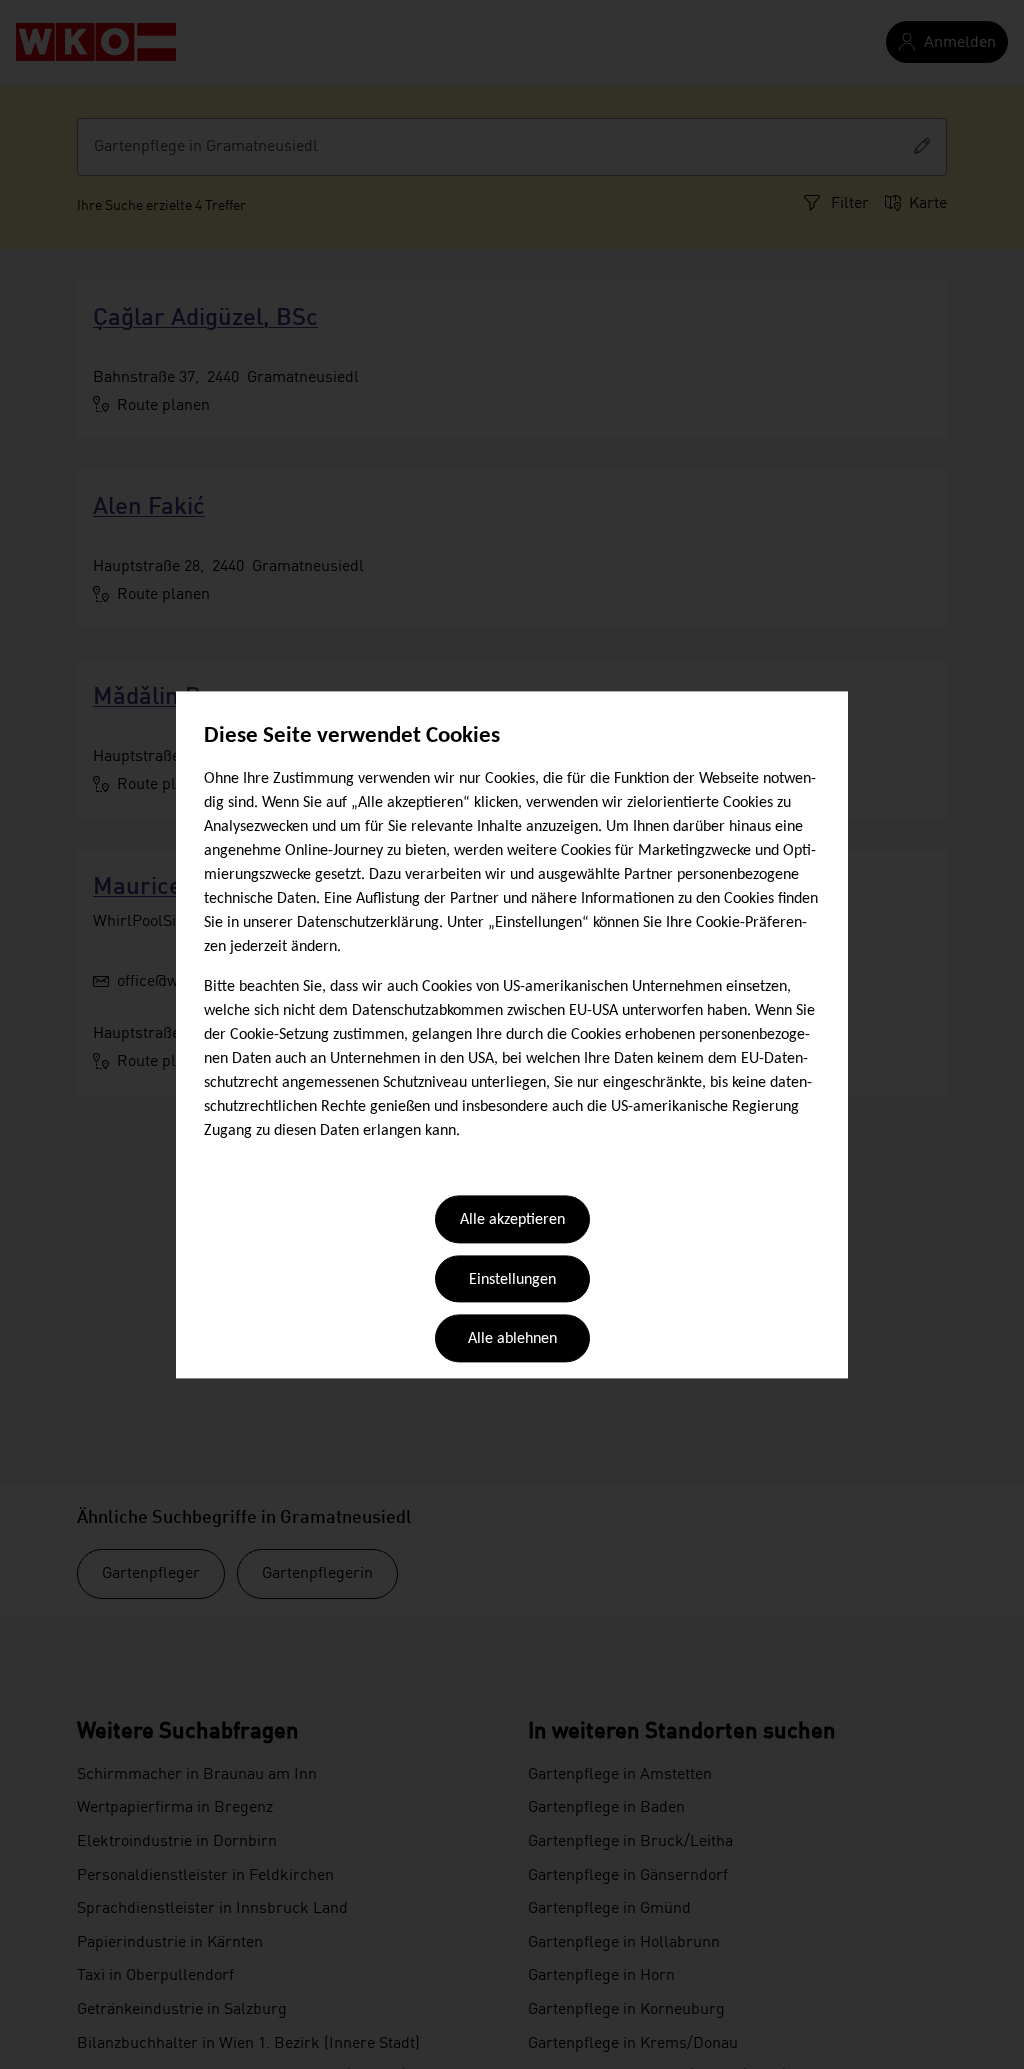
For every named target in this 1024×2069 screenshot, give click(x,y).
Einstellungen (512, 1280)
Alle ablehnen (512, 1340)
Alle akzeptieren (512, 1221)
